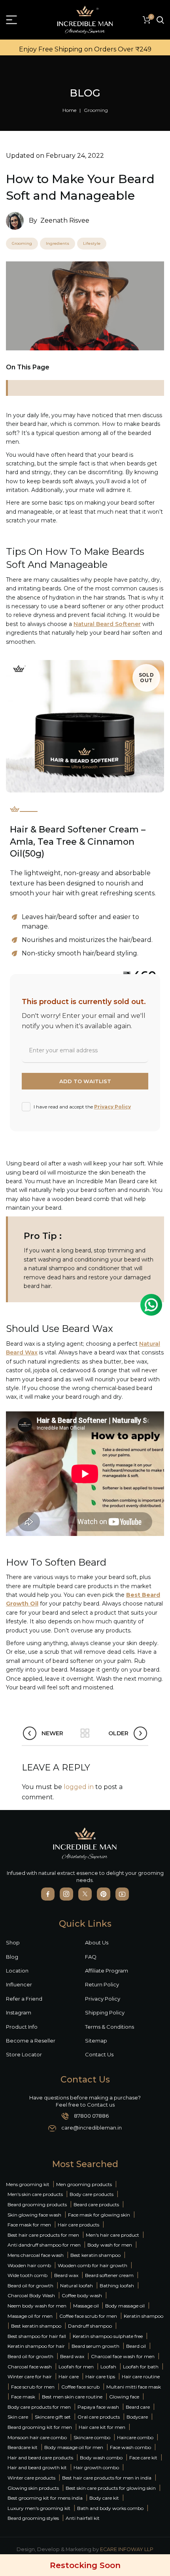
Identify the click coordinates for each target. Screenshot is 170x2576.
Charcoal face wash (30, 2367)
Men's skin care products (35, 2194)
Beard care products (96, 2204)
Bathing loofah (117, 2286)
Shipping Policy (105, 2012)
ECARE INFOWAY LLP (127, 2549)
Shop (13, 1942)
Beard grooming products (37, 2204)
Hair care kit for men (102, 2427)
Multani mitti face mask (134, 2387)
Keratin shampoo (144, 2316)
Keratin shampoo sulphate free (108, 2336)
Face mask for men (29, 2225)
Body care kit (104, 2498)
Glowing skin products (33, 2488)
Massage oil (87, 2306)
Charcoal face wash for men (123, 2356)
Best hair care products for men (43, 2235)
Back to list (85, 1733)
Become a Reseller (31, 2041)
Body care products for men (39, 2407)
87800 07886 (91, 2116)
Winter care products (31, 2478)
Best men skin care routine (72, 2397)
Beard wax (66, 2275)
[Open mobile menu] (11, 20)
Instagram (19, 2012)
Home (69, 110)
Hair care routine (141, 2376)
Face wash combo (130, 2447)
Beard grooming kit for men (40, 2427)
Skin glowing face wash (34, 2215)
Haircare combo (135, 2437)
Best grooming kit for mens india (45, 2498)
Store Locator (24, 2054)
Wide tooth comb (27, 2275)
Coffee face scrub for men (88, 2316)
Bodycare (137, 2417)
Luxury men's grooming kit (39, 2508)
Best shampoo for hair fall (37, 2336)
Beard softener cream (109, 2275)
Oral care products (99, 2417)
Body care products (92, 2194)
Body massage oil (125, 2306)
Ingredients (58, 243)
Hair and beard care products (40, 2458)
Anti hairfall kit (83, 2518)
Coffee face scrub (80, 2387)
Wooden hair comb (29, 2265)
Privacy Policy (112, 1107)
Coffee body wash (82, 2295)
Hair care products (78, 2225)
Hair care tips (100, 2376)
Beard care (138, 2407)
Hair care (69, 2376)
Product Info (22, 2027)
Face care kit (143, 2458)
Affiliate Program (107, 1971)
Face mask (23, 2397)
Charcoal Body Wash (31, 2295)
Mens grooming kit (28, 2184)
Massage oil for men (30, 2316)
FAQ (91, 1957)
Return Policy (102, 1984)
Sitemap (96, 2041)
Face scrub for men (33, 2387)
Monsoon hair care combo (37, 2437)
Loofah (108, 2367)
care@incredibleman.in (92, 2128)
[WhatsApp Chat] (151, 1305)
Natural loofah (76, 2286)
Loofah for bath (141, 2367)
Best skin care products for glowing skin (111, 2488)
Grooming (96, 110)
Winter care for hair (30, 2376)
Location (17, 1971)
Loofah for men (76, 2367)
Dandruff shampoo (90, 2326)
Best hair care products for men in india (107, 2478)
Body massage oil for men (74, 2447)
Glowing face (124, 2397)
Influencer (19, 1984)
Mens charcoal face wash (36, 2255)
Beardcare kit (23, 2447)
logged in (79, 1787)
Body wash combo (101, 2458)
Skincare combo (92, 2437)
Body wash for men (110, 2245)
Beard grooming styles (33, 2518)
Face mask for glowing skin (99, 2215)
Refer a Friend (24, 1999)
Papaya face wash (98, 2407)
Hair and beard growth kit (37, 2467)
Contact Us (99, 2054)
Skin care (18, 2417)
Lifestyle (92, 243)
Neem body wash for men (37, 2306)
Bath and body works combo (110, 2508)
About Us (97, 1942)
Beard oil (136, 2346)
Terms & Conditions (110, 2027)
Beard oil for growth (30, 2286)
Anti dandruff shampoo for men (44, 2245)
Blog (12, 1957)
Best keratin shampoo (95, 2255)
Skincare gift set (53, 2417)
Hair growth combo (96, 2467)
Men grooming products (84, 2184)
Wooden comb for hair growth (93, 2265)
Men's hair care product (112, 2235)
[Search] (160, 20)
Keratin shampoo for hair (36, 2346)
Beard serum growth (95, 2346)
